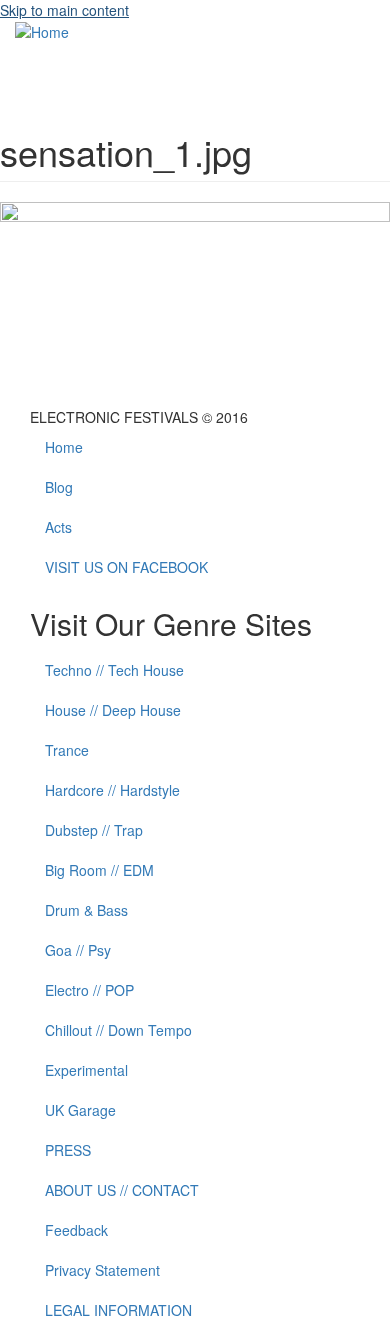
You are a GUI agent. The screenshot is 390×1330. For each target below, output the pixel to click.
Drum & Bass (86, 910)
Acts (58, 527)
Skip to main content (64, 10)
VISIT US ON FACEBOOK (126, 567)
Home (64, 447)
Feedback (76, 1230)
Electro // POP (89, 990)
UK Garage (80, 1110)
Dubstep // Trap (94, 830)
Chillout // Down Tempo (118, 1030)
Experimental (86, 1070)
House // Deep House (113, 710)
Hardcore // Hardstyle (112, 790)
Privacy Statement (102, 1270)
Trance (67, 750)
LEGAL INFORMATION (118, 1310)
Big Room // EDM (99, 870)
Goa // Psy (78, 950)
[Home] (42, 30)
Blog (59, 487)
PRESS (68, 1150)
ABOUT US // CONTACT (122, 1190)
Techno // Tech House (114, 670)
